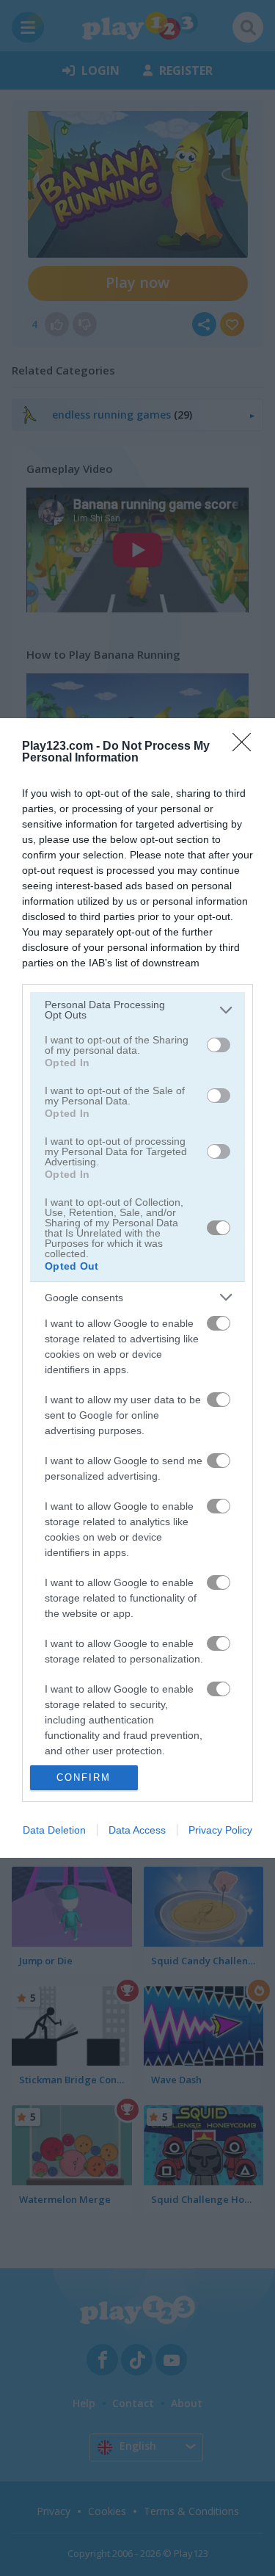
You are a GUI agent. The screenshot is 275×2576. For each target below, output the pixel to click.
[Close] (246, 747)
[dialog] (137, 1288)
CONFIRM (84, 1777)
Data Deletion (54, 1830)
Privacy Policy (220, 1830)
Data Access (137, 1830)
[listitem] (137, 1010)
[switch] (219, 1045)
